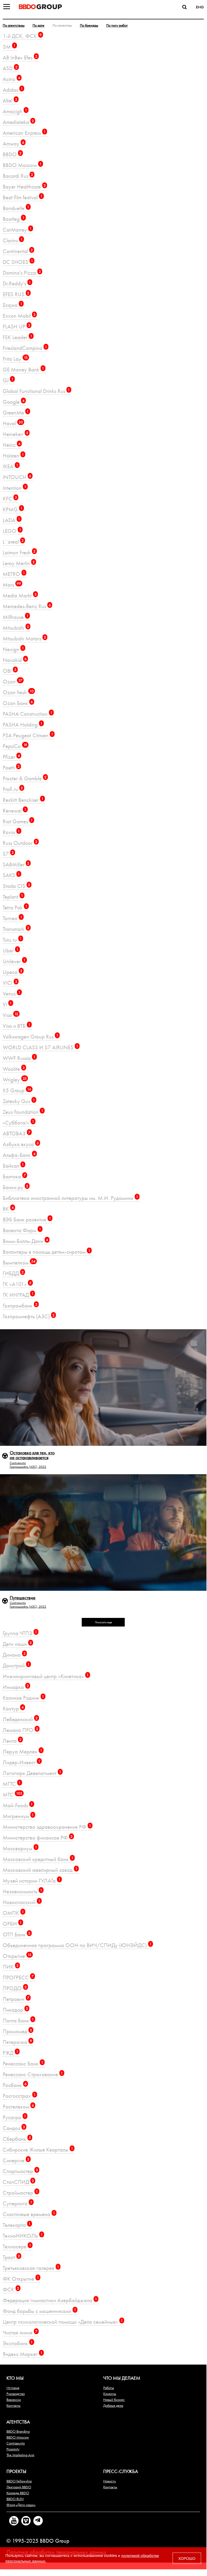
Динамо (14, 1655)
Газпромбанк (20, 1305)
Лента (12, 1741)
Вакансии (14, 2400)
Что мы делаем (122, 2378)
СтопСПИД (18, 2182)
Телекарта (17, 2225)
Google (14, 402)
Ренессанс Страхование (33, 2074)
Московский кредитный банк (38, 1859)
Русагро (14, 2117)
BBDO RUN (15, 2499)
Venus (12, 993)
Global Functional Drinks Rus (36, 391)
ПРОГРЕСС (18, 1977)
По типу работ (117, 25)
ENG (200, 7)
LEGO (12, 531)
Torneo (13, 918)
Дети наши (17, 1644)
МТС (13, 1794)
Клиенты (110, 2394)
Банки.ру (15, 1187)
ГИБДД (13, 1273)
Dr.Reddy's (17, 283)
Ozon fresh (18, 692)
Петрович (16, 1999)
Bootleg (14, 219)
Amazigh (15, 111)
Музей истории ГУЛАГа (32, 1881)
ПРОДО (15, 1988)
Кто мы (15, 2378)
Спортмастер (20, 2171)
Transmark (16, 929)
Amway (13, 143)
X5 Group (17, 1090)
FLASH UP (16, 326)
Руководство (16, 2394)
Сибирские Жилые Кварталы (38, 2150)
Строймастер (20, 2193)
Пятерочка (17, 2042)
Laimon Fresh (19, 552)
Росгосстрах (19, 2096)
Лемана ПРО (20, 1730)
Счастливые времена (29, 2214)
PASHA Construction (28, 714)
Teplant (13, 897)
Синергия (16, 2160)
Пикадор (15, 2010)
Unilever (14, 961)
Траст (11, 2257)
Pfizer (11, 757)
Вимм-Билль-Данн (25, 1241)
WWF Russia (19, 1058)
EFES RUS (16, 294)
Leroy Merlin (19, 563)
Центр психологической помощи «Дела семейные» (63, 2322)
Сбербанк (17, 2139)
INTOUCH (17, 477)
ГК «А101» (17, 1284)
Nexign (13, 649)
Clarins (13, 240)
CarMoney (17, 230)
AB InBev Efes (20, 57)
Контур (13, 1708)
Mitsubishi (16, 628)
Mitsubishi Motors (24, 638)
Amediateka (18, 122)
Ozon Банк (18, 703)
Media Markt (20, 595)
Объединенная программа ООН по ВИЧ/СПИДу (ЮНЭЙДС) (77, 1945)
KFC (10, 499)
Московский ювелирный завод (40, 1870)
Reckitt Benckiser (23, 800)
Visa (10, 1015)
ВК (8, 1209)
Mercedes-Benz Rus (27, 606)
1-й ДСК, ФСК (22, 36)
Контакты (13, 2405)
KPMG (13, 509)
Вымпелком (19, 1262)
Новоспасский (22, 1902)
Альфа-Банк (19, 1155)
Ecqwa (13, 305)
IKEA (10, 466)
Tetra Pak (15, 907)
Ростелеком (18, 2106)
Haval (13, 423)
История (13, 2388)
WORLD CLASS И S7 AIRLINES (40, 1047)
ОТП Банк (17, 1934)
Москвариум (20, 1848)
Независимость (22, 1891)
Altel (10, 100)
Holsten (13, 456)
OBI (10, 671)
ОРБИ (12, 1924)
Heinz (12, 445)
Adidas (13, 90)
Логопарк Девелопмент (32, 1773)
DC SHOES (18, 262)
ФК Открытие (21, 2279)
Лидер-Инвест (22, 1762)
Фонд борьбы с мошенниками (39, 2311)
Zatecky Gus (19, 1101)
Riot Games (18, 821)
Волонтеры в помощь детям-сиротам (47, 1252)
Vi (7, 1004)
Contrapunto (16, 2443)
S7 (8, 854)
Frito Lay (15, 359)
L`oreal (13, 542)
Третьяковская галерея (31, 2268)
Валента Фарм (22, 1230)
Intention (15, 488)
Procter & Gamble (25, 778)
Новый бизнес (114, 2400)
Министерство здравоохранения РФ (47, 1827)
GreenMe (16, 412)
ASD (10, 68)
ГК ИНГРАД (18, 1295)
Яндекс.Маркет (23, 2354)
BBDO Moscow (22, 165)
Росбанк (15, 2085)
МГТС (12, 1784)
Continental (18, 251)
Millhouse (16, 617)
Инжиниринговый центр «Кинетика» (46, 1676)
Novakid (15, 660)
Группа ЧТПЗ (20, 1633)
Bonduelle (16, 208)
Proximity (13, 2449)
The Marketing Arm (20, 2455)
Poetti (11, 768)
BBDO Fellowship (19, 2481)
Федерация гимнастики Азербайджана (50, 2300)
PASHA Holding (23, 724)
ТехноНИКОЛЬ (23, 2236)
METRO (14, 574)
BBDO (12, 154)
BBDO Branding (18, 2431)
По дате (38, 25)
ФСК (11, 2289)
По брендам (89, 25)
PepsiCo (15, 746)
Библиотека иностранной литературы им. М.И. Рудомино (70, 1198)
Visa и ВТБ (17, 1026)
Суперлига (17, 2203)
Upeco (13, 972)
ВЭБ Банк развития (27, 1219)
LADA (11, 520)
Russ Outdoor (20, 843)
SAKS (11, 875)
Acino (11, 79)
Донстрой (16, 1665)
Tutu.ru (12, 940)
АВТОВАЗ (17, 1133)
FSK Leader (17, 337)
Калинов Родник (23, 1698)
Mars (12, 585)
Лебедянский (20, 1719)
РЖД (10, 2053)
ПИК (11, 1967)
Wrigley (15, 1080)
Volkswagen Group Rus (31, 1037)
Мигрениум (18, 1816)
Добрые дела (113, 2405)
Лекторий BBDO (19, 2487)
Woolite (14, 1069)
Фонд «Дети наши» (21, 2505)
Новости (110, 2481)
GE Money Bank (23, 369)
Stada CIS (16, 886)
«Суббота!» (18, 1123)
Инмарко (16, 1687)
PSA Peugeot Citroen (28, 735)
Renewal (15, 811)
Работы (109, 2388)
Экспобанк (18, 2343)
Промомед (17, 2031)
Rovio (11, 832)
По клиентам (62, 25)
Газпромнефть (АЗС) (29, 1316)
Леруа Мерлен (22, 1751)
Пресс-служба (121, 2471)
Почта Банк (18, 2020)
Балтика (14, 1176)
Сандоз (14, 2128)
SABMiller (16, 864)
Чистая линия (20, 2332)
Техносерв (17, 2246)
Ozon (13, 681)
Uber (11, 950)
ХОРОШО (187, 2558)
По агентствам (14, 25)
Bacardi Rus (18, 176)
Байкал (13, 1166)
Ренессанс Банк (23, 2063)
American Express (24, 133)
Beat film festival (23, 197)
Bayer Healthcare (24, 187)
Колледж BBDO (18, 2493)
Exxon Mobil (19, 316)
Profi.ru (13, 789)
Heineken (15, 434)
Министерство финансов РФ (38, 1838)
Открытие (17, 1956)
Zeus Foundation (23, 1112)
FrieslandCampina (25, 348)
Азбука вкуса (21, 1144)
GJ (8, 380)
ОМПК (13, 1913)
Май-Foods (18, 1805)
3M (9, 47)
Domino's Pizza (22, 273)
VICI (10, 983)
